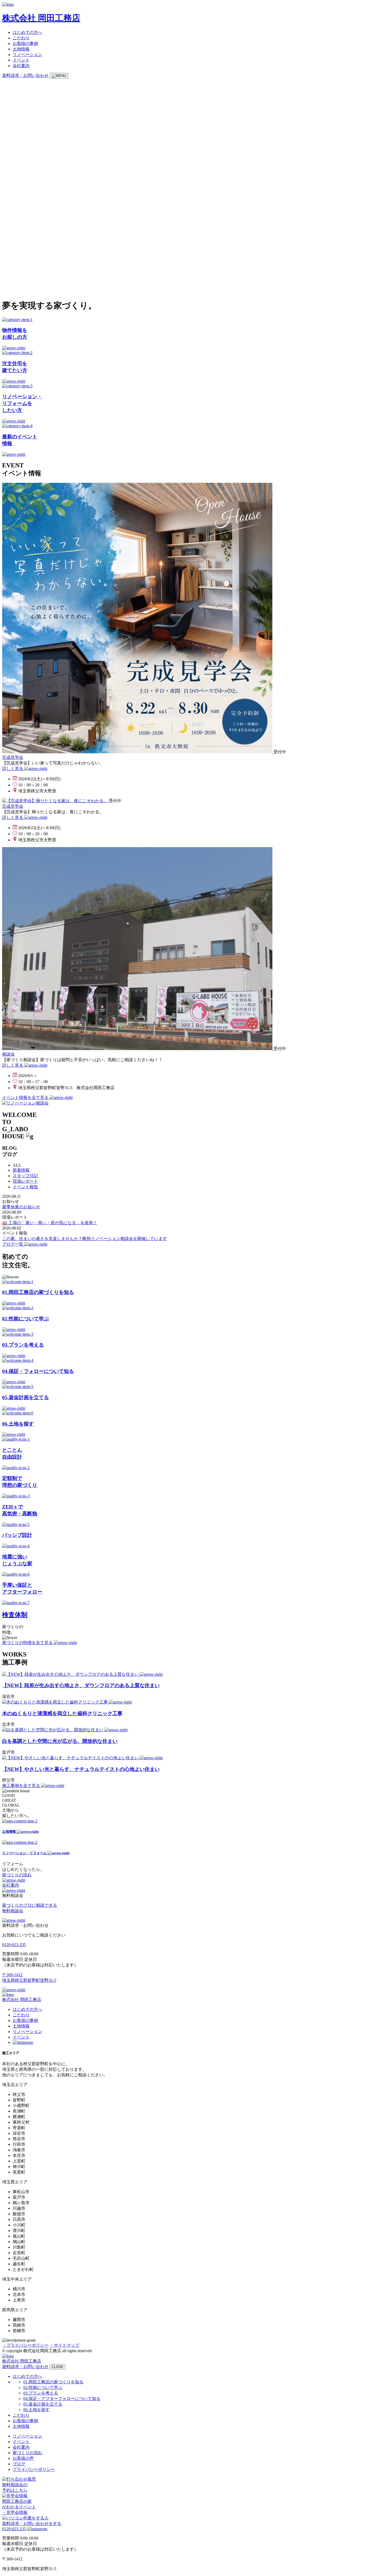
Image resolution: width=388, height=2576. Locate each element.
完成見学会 (13, 757)
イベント (21, 60)
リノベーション (27, 55)
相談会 (8, 1054)
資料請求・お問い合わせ (25, 75)
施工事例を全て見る (22, 1786)
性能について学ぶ (43, 2387)
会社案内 (21, 66)
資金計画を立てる (43, 2404)
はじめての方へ (27, 32)
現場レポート (25, 1181)
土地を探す (36, 2410)
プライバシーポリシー (34, 2469)
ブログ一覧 (13, 1244)
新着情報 (21, 1170)
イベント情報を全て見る (26, 1097)
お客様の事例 (25, 43)
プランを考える (41, 2393)
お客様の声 (23, 2458)
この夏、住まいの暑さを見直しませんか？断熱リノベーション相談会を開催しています (84, 1239)
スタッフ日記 (25, 1176)
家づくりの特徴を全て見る (28, 1643)
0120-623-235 (14, 1945)
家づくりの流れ (27, 2453)
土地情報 (21, 49)
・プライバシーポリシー (25, 2345)
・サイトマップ (64, 2345)
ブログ (19, 2464)
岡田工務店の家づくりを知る (53, 2382)
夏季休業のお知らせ (21, 1207)
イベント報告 (25, 1187)
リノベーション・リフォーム (25, 1853)
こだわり (21, 38)
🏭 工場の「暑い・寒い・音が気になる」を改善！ (50, 1223)
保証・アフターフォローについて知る (62, 2399)
